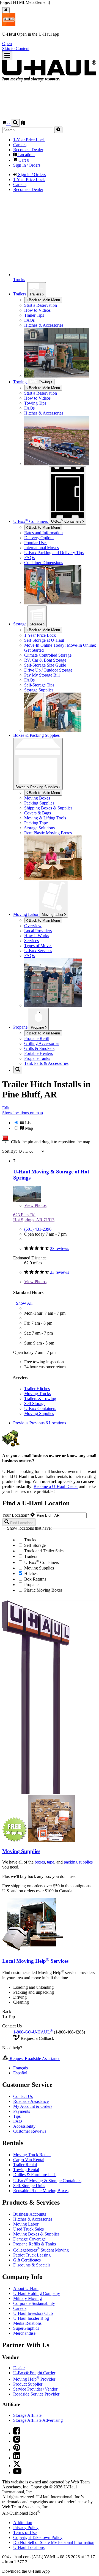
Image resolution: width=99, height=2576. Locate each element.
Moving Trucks (38, 1394)
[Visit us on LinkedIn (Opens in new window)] (17, 2458)
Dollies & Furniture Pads (35, 2175)
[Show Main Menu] (7, 56)
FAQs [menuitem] (29, 320)
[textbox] (61, 1515)
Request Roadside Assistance (34, 2059)
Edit (6, 1108)
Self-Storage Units (29, 2186)
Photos (35, 1205)
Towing (20, 382)
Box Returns (35, 1579)
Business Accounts (30, 2214)
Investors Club (33, 2313)
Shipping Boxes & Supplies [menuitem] (48, 808)
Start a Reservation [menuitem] (41, 305)
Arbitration (23, 2523)
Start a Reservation (41, 393)
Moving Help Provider (34, 2379)
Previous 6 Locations (48, 1423)
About (26, 2288)
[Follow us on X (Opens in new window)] (17, 2466)
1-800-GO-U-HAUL (33, 2032)
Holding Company (37, 2293)
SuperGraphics (26, 2328)
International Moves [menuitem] (42, 548)
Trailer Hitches (37, 1389)
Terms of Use (25, 2532)
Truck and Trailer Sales (44, 1551)
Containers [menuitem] (31, 521)
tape (51, 1862)
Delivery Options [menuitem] (39, 538)
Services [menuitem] (31, 941)
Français (20, 2068)
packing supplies (78, 1862)
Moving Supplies (39, 1413)
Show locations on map (23, 1113)
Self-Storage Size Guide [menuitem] (45, 665)
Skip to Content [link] (16, 49)
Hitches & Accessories (33, 2219)
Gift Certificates (27, 2260)
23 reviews (60, 1248)
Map (28, 1128)
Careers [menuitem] (20, 145)
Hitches (30, 1573)
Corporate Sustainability (34, 2303)
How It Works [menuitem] (37, 936)
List (28, 1123)
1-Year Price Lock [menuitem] (29, 140)
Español (20, 2073)
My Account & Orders (33, 2106)
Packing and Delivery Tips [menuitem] (54, 553)
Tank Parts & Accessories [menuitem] (46, 1063)
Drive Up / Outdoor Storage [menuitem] (48, 670)
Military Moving (28, 2298)
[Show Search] (15, 123)
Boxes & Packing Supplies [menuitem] (36, 735)
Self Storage (35, 1404)
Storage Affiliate (27, 2415)
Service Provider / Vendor (35, 2389)
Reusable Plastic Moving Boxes (41, 2191)
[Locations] (23, 123)
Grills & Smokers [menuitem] (39, 1048)
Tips (17, 2116)
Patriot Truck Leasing (32, 2255)
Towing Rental (26, 2170)
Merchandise (24, 2333)
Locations (29, 2547)
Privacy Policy (26, 2527)
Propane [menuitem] (21, 1027)
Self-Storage (34, 1545)
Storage (36, 624)
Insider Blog (31, 2318)
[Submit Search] (58, 130)
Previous (21, 1423)
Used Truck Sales (28, 2229)
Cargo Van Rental (29, 2160)
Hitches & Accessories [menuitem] (44, 325)
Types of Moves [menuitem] (38, 946)
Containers (67, 521)
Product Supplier (28, 2384)
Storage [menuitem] (20, 624)
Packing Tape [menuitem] (36, 823)
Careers (20, 2308)
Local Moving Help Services (35, 1961)
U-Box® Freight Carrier (34, 2373)
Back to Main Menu (44, 300)
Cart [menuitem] (23, 160)
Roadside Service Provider (36, 2394)
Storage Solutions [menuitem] (39, 828)
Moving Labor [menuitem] (26, 914)
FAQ (18, 2121)
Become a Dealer (56, 1486)
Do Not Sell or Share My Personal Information (54, 2542)
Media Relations (27, 2323)
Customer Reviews (30, 2131)
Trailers (36, 294)
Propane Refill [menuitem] (37, 1038)
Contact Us (23, 2096)
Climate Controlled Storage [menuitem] (48, 655)
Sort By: (10, 1151)
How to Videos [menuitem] (37, 310)
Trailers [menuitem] (20, 294)
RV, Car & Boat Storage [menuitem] (45, 660)
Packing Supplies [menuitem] (39, 803)
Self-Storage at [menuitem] (44, 640)
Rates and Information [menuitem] (43, 533)
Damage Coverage (29, 2239)
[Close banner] (6, 10)
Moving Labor (53, 915)
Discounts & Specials (32, 2265)
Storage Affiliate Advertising (38, 2420)
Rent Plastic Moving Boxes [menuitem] (48, 833)
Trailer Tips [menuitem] (34, 315)
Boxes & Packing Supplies (37, 787)
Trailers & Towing (40, 1399)
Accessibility (24, 2126)
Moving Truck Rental (32, 2155)
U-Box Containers (40, 1408)
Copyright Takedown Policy (38, 2537)
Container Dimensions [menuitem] (44, 563)
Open (7, 44)
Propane (38, 1027)
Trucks (30, 1540)
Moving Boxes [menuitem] (37, 798)
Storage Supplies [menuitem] (39, 690)
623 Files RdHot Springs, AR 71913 (34, 1217)
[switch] (50, 1125)
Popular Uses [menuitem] (36, 543)
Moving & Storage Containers (47, 2181)
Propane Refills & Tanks (35, 2244)
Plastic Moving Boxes (43, 1590)
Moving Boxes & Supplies (36, 2234)
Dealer (19, 2368)
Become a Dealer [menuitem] (28, 150)
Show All (24, 1303)
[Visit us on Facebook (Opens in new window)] (17, 2433)
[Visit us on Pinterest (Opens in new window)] (17, 2450)
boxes (40, 1862)
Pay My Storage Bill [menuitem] (42, 675)
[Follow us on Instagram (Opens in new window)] (17, 2441)
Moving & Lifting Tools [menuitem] (45, 818)
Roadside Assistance (31, 2101)
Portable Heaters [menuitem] (38, 1053)
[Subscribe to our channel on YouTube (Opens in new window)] (17, 2473)
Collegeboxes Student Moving (41, 2250)
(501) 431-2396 (38, 1229)
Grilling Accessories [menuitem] (42, 1043)
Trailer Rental (25, 2165)
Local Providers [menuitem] (38, 931)
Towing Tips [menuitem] (35, 403)
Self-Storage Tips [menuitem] (39, 685)
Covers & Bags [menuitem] (38, 813)
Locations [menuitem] (26, 155)
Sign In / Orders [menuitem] (27, 165)
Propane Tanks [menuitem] (37, 1058)
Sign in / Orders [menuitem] (31, 175)
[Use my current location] (33, 1515)
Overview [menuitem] (33, 926)
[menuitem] (61, 393)
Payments (22, 2111)
